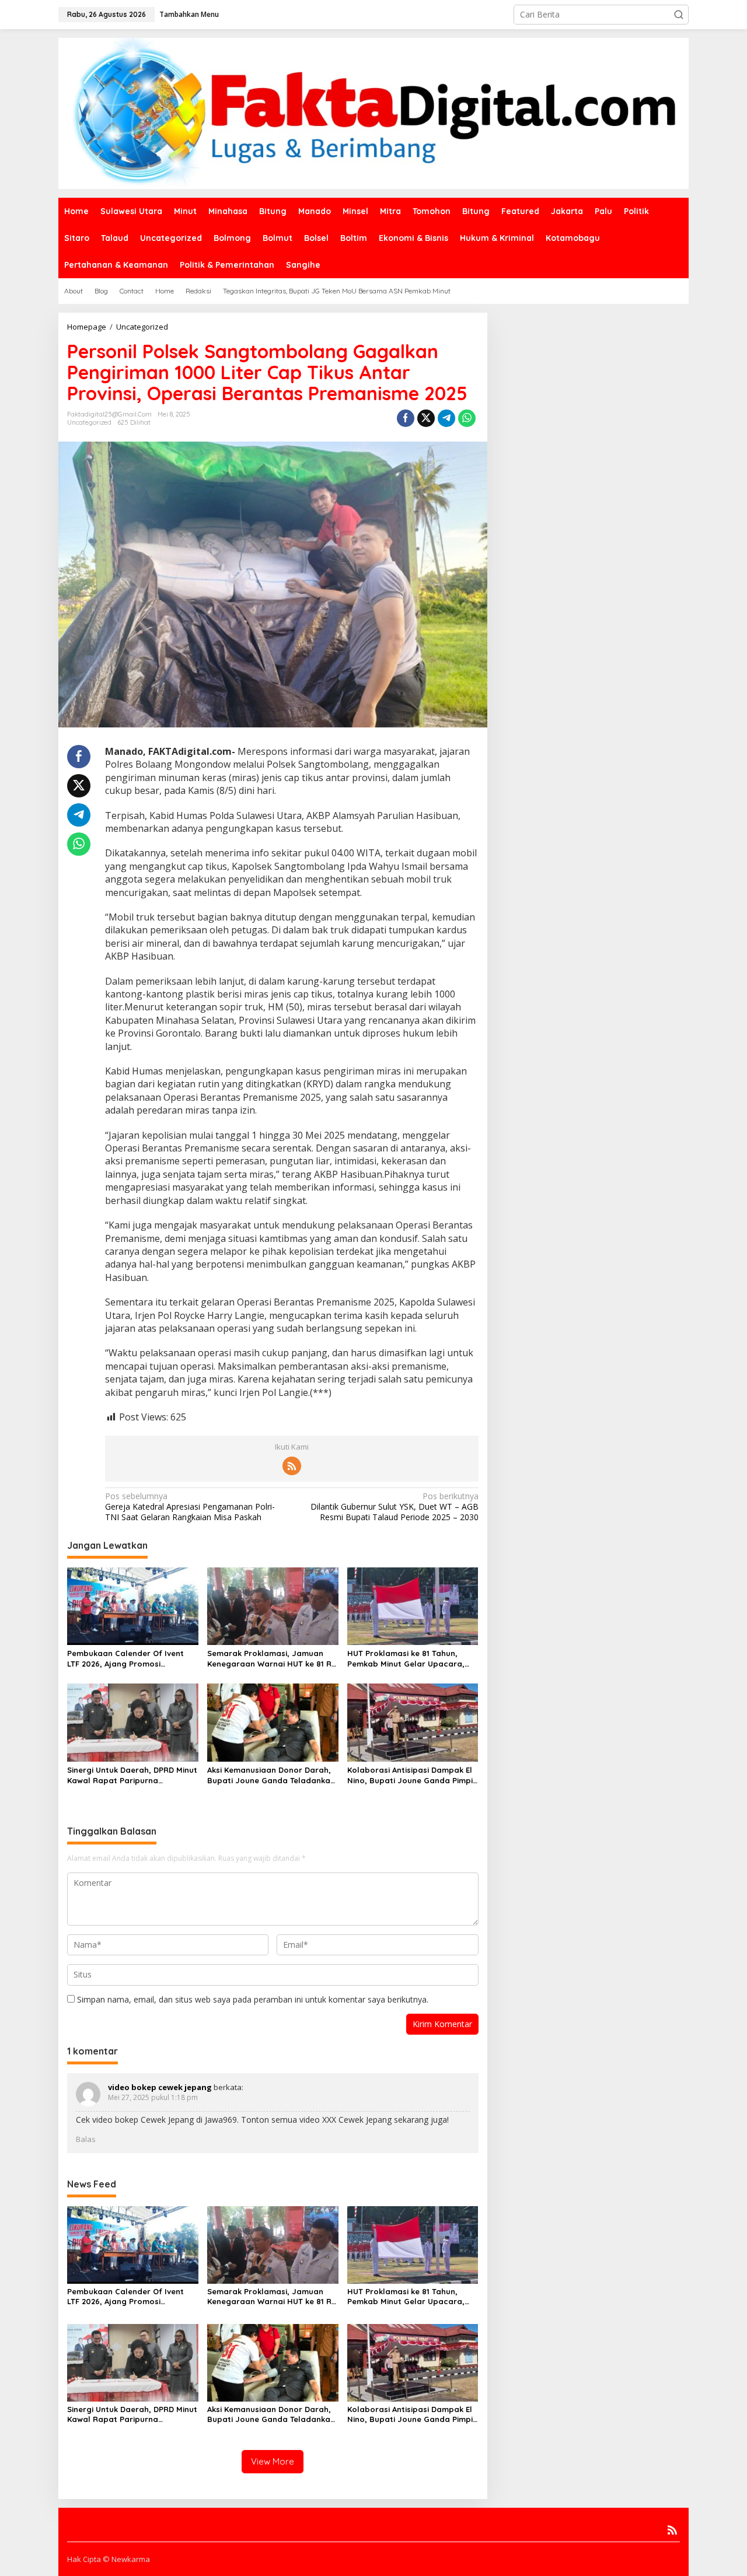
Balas (86, 2139)
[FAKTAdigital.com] (373, 112)
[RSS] (292, 1466)
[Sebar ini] (406, 418)
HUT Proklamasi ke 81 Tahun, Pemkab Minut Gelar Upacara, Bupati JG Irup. (406, 1659)
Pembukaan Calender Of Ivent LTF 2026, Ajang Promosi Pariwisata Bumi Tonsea (125, 1659)
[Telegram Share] (446, 418)
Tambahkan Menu (189, 14)
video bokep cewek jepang (160, 2087)
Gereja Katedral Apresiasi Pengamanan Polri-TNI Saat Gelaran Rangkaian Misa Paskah (190, 1507)
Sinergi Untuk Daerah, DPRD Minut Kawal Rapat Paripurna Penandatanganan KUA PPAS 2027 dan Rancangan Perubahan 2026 (132, 1775)
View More (273, 2461)
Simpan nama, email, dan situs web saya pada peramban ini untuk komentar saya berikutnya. (253, 1999)
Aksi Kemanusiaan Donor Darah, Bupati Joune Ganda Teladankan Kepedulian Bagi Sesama (271, 1775)
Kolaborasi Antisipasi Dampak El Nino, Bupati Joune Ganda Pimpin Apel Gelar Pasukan (412, 1775)
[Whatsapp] (467, 418)
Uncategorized (89, 422)
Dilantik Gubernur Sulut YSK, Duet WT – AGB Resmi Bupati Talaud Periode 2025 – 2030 (394, 1507)
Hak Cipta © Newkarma (109, 2559)
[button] (679, 15)
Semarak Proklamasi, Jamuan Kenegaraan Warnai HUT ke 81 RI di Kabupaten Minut (270, 1659)
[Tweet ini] (426, 418)
